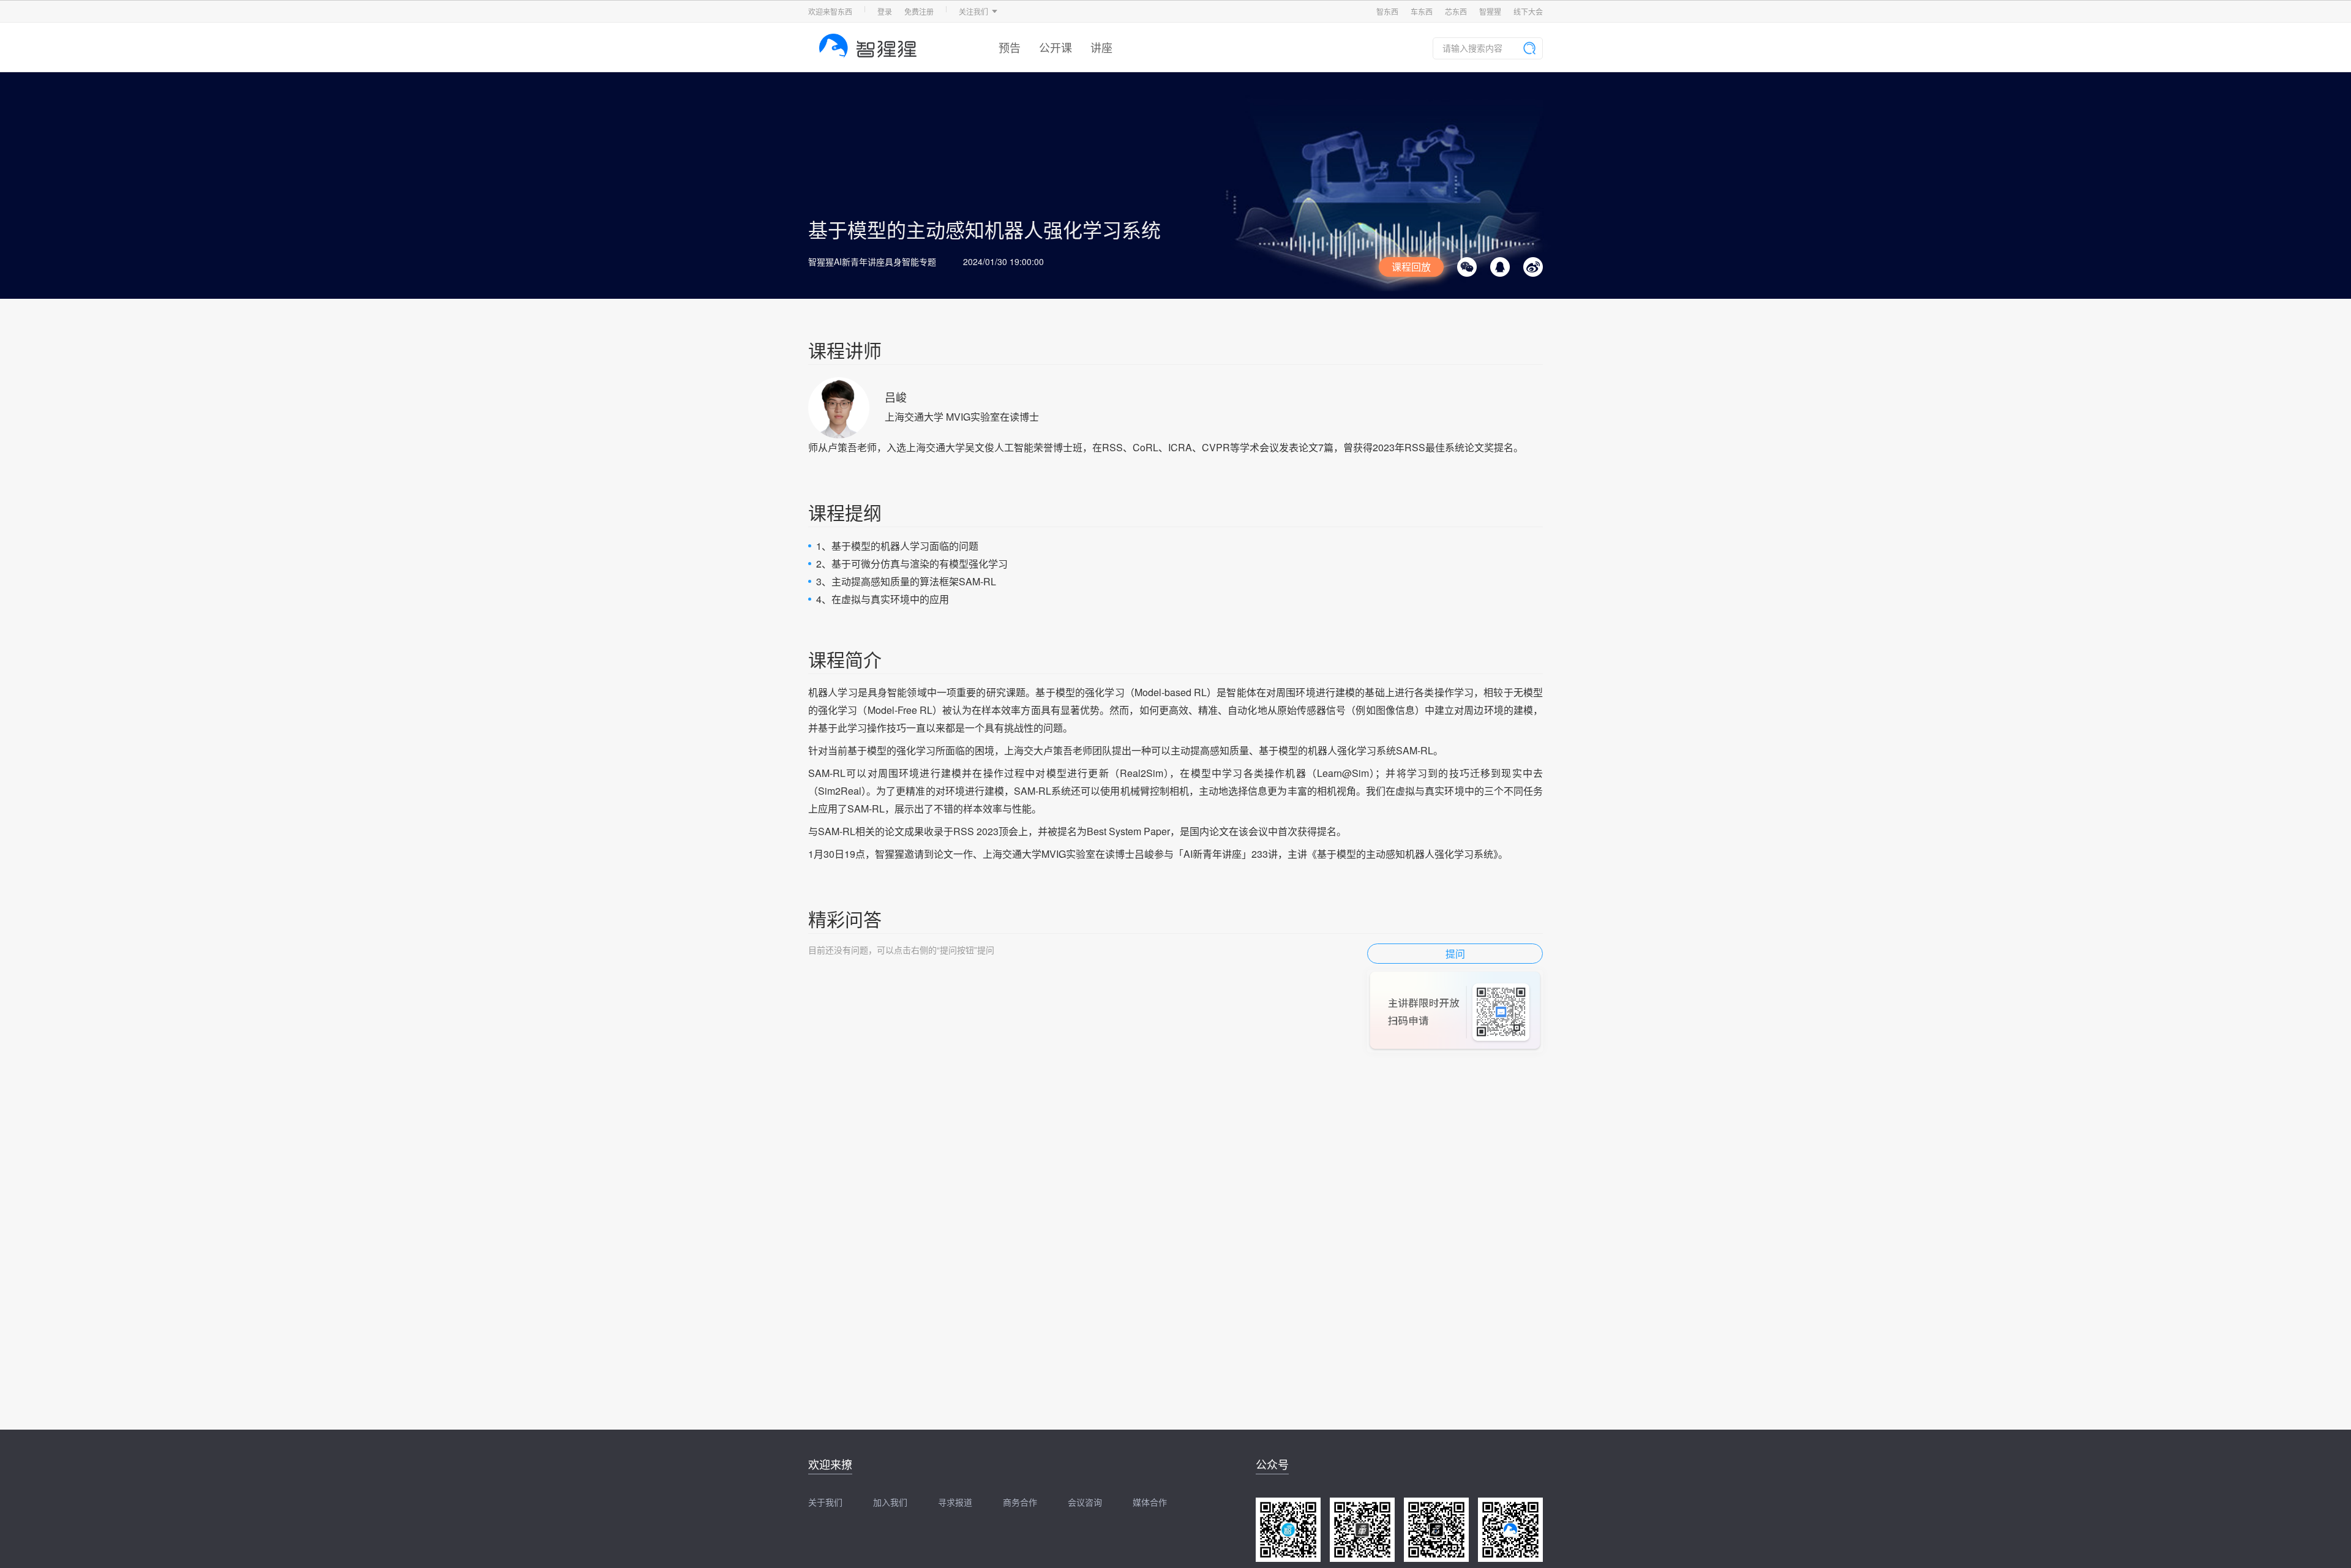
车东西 (1422, 11)
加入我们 (890, 1502)
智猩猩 (1490, 11)
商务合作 (1020, 1502)
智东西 (1387, 11)
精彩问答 (845, 919)
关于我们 (825, 1502)
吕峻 (896, 397)
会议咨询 (1085, 1502)
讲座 (1101, 47)
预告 (1010, 47)
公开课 (1056, 47)
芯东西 (1456, 11)
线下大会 (1528, 11)
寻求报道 (955, 1502)
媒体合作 (1150, 1502)
